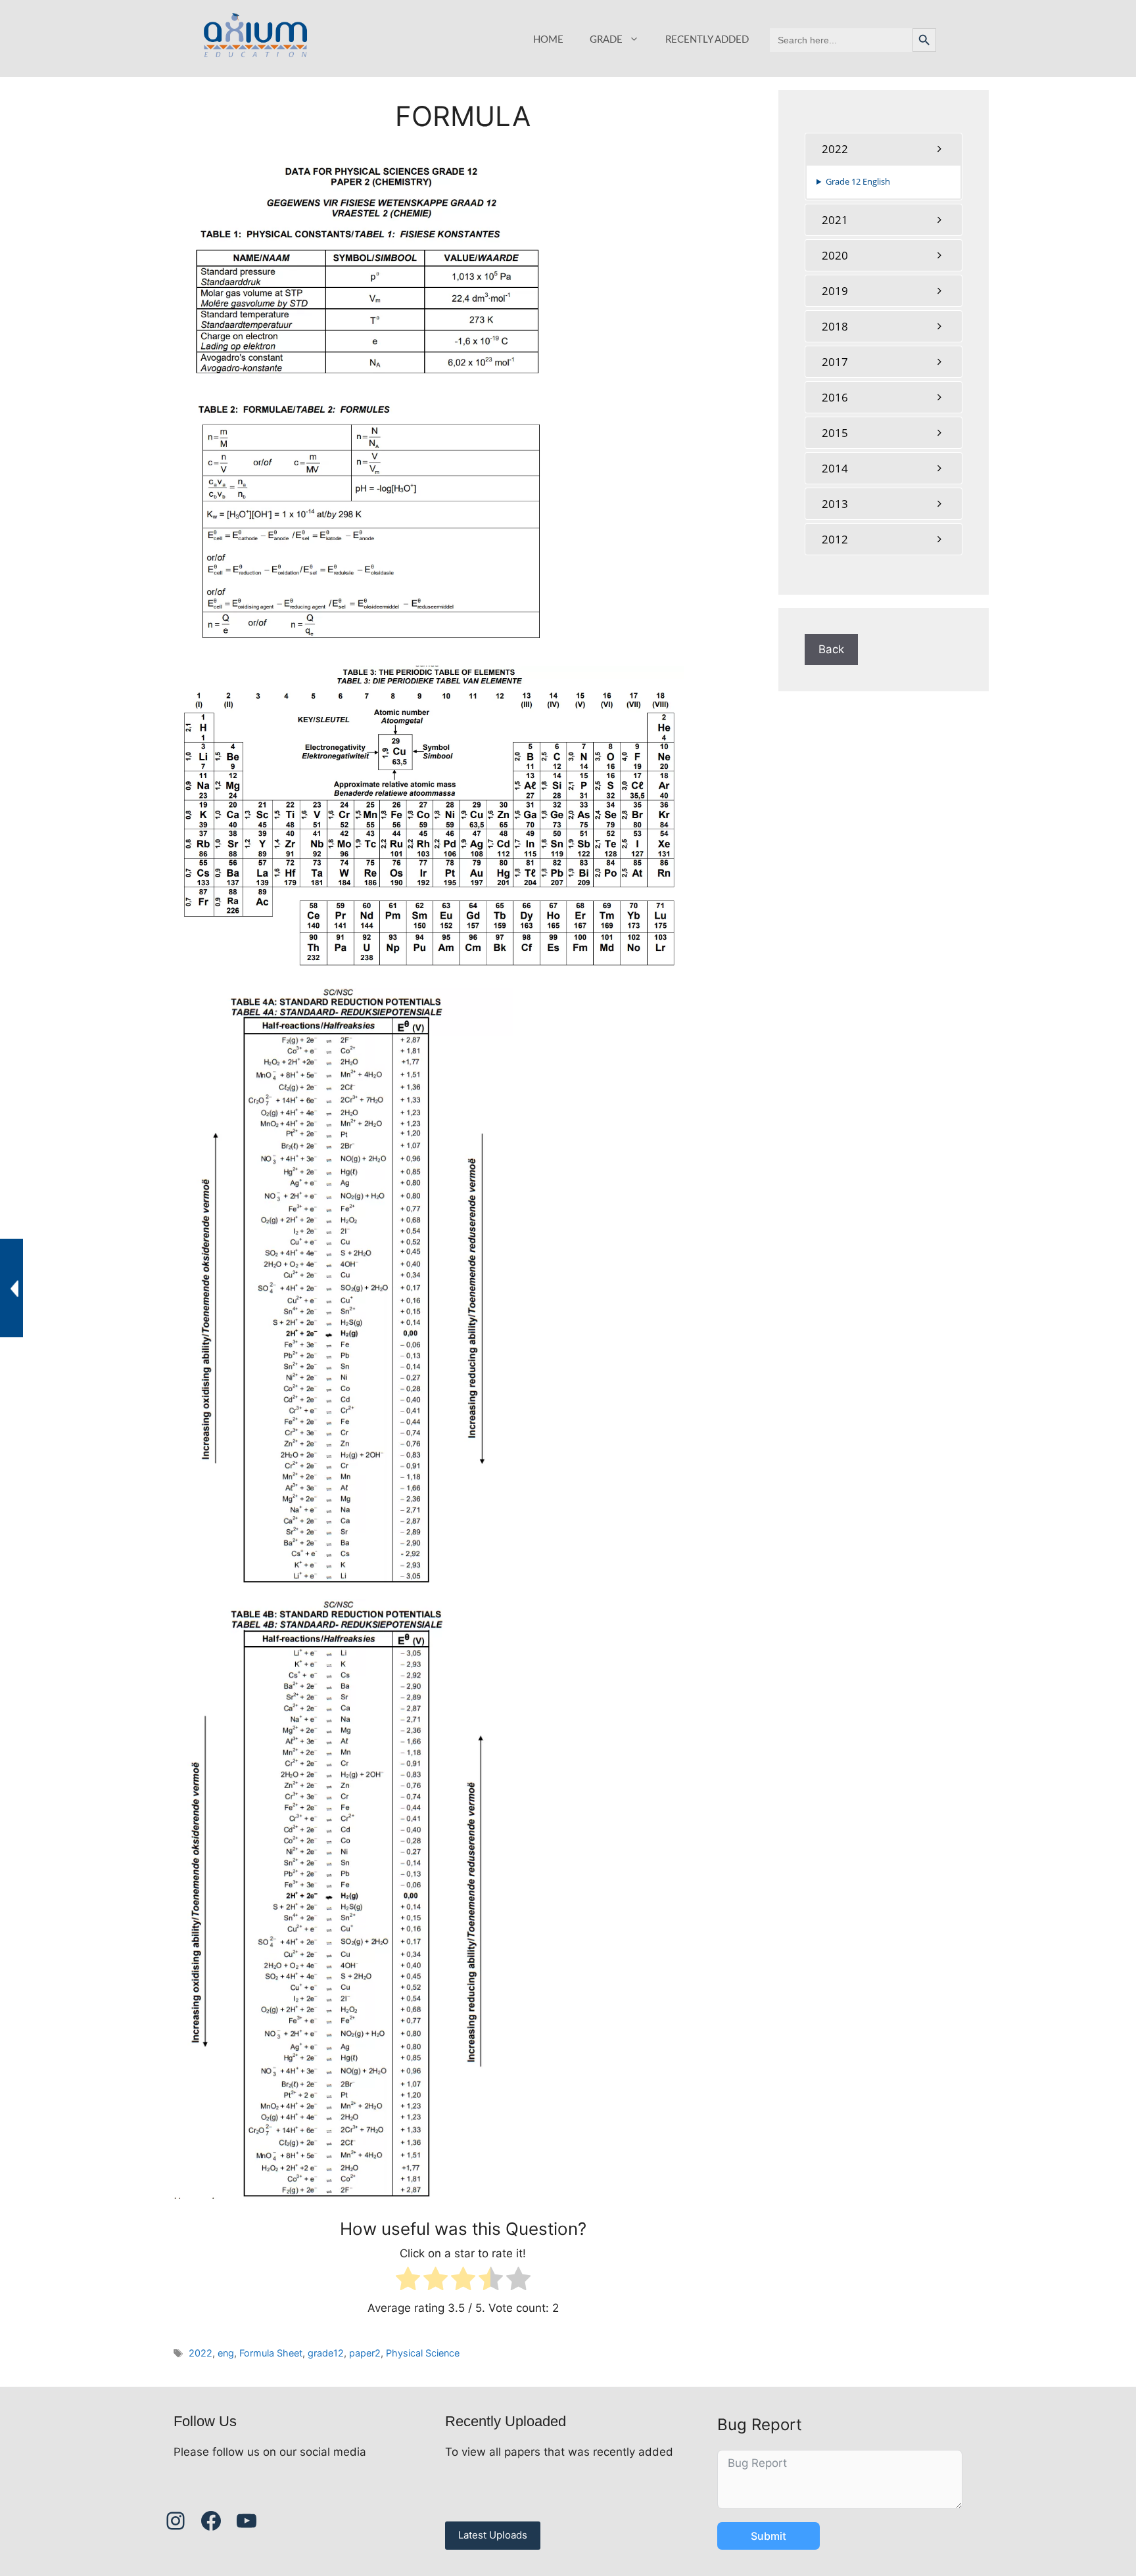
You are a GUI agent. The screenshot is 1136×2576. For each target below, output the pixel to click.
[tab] (884, 149)
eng (226, 2353)
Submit (769, 2536)
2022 (201, 2353)
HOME (548, 40)
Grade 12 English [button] (858, 181)
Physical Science (423, 2353)
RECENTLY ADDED (707, 40)
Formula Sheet (271, 2353)
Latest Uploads (493, 2535)
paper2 (365, 2353)
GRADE (606, 40)
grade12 (326, 2353)
